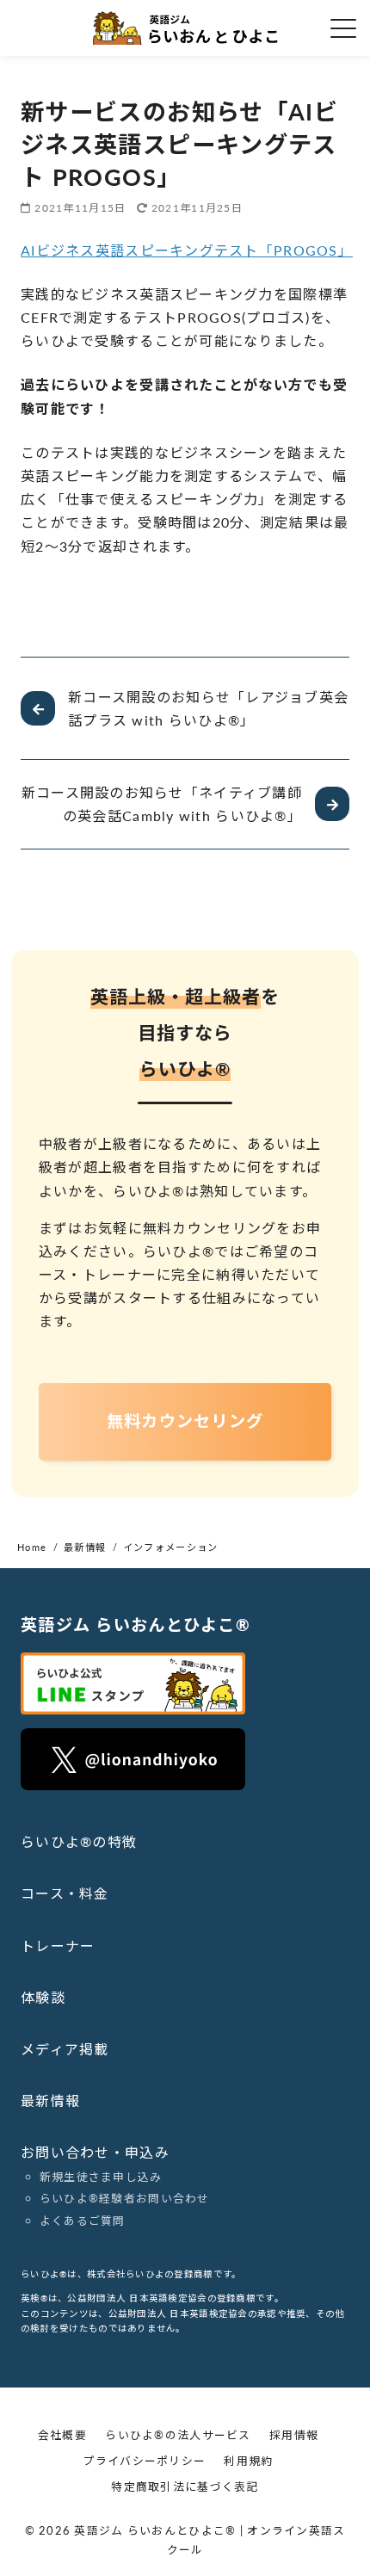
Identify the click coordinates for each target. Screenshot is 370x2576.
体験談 (43, 1997)
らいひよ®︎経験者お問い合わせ (125, 2198)
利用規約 (248, 2461)
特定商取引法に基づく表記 (185, 2486)
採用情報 (294, 2435)
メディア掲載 (65, 2049)
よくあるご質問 (83, 2221)
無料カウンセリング (185, 1421)
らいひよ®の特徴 (79, 1841)
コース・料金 (65, 1893)
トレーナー (58, 1946)
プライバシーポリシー (144, 2461)
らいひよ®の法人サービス (178, 2435)
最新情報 (50, 2100)
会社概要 (62, 2435)
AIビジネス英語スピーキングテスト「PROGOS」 (187, 250)
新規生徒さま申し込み (101, 2177)
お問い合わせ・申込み (95, 2152)
